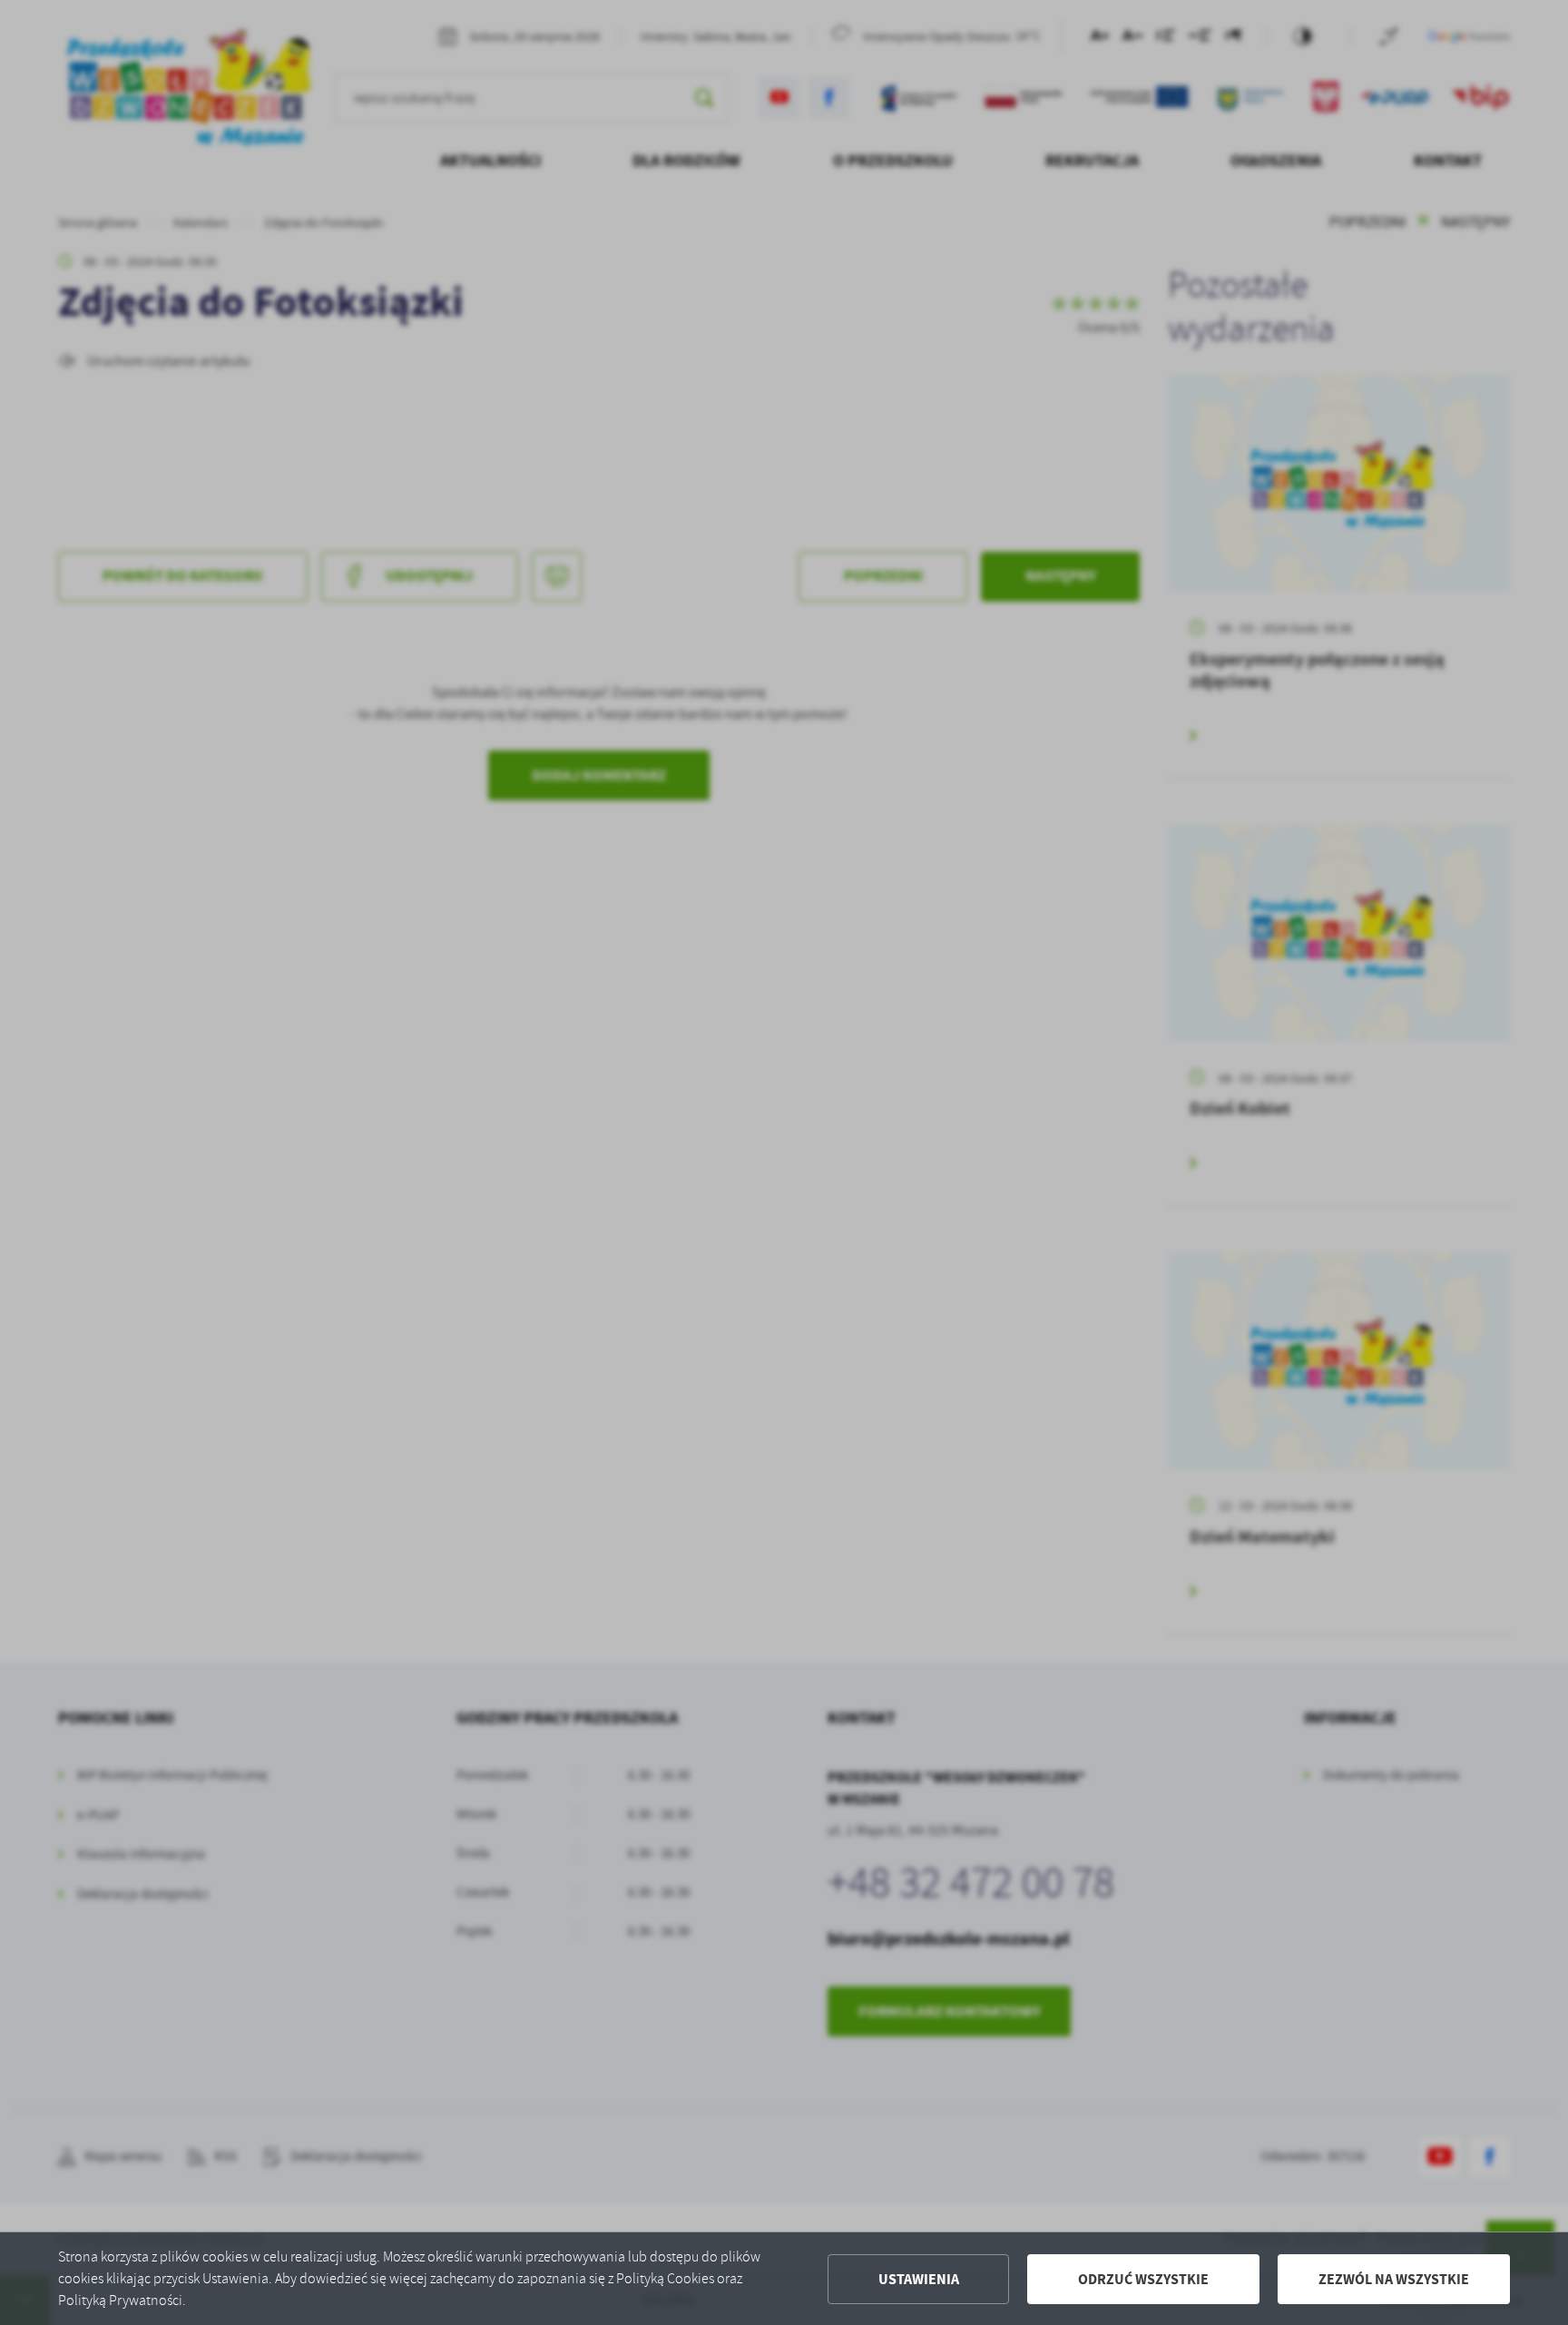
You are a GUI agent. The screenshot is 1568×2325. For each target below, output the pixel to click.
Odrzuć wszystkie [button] (1143, 2279)
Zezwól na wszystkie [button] (1394, 2279)
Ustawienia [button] (919, 2279)
